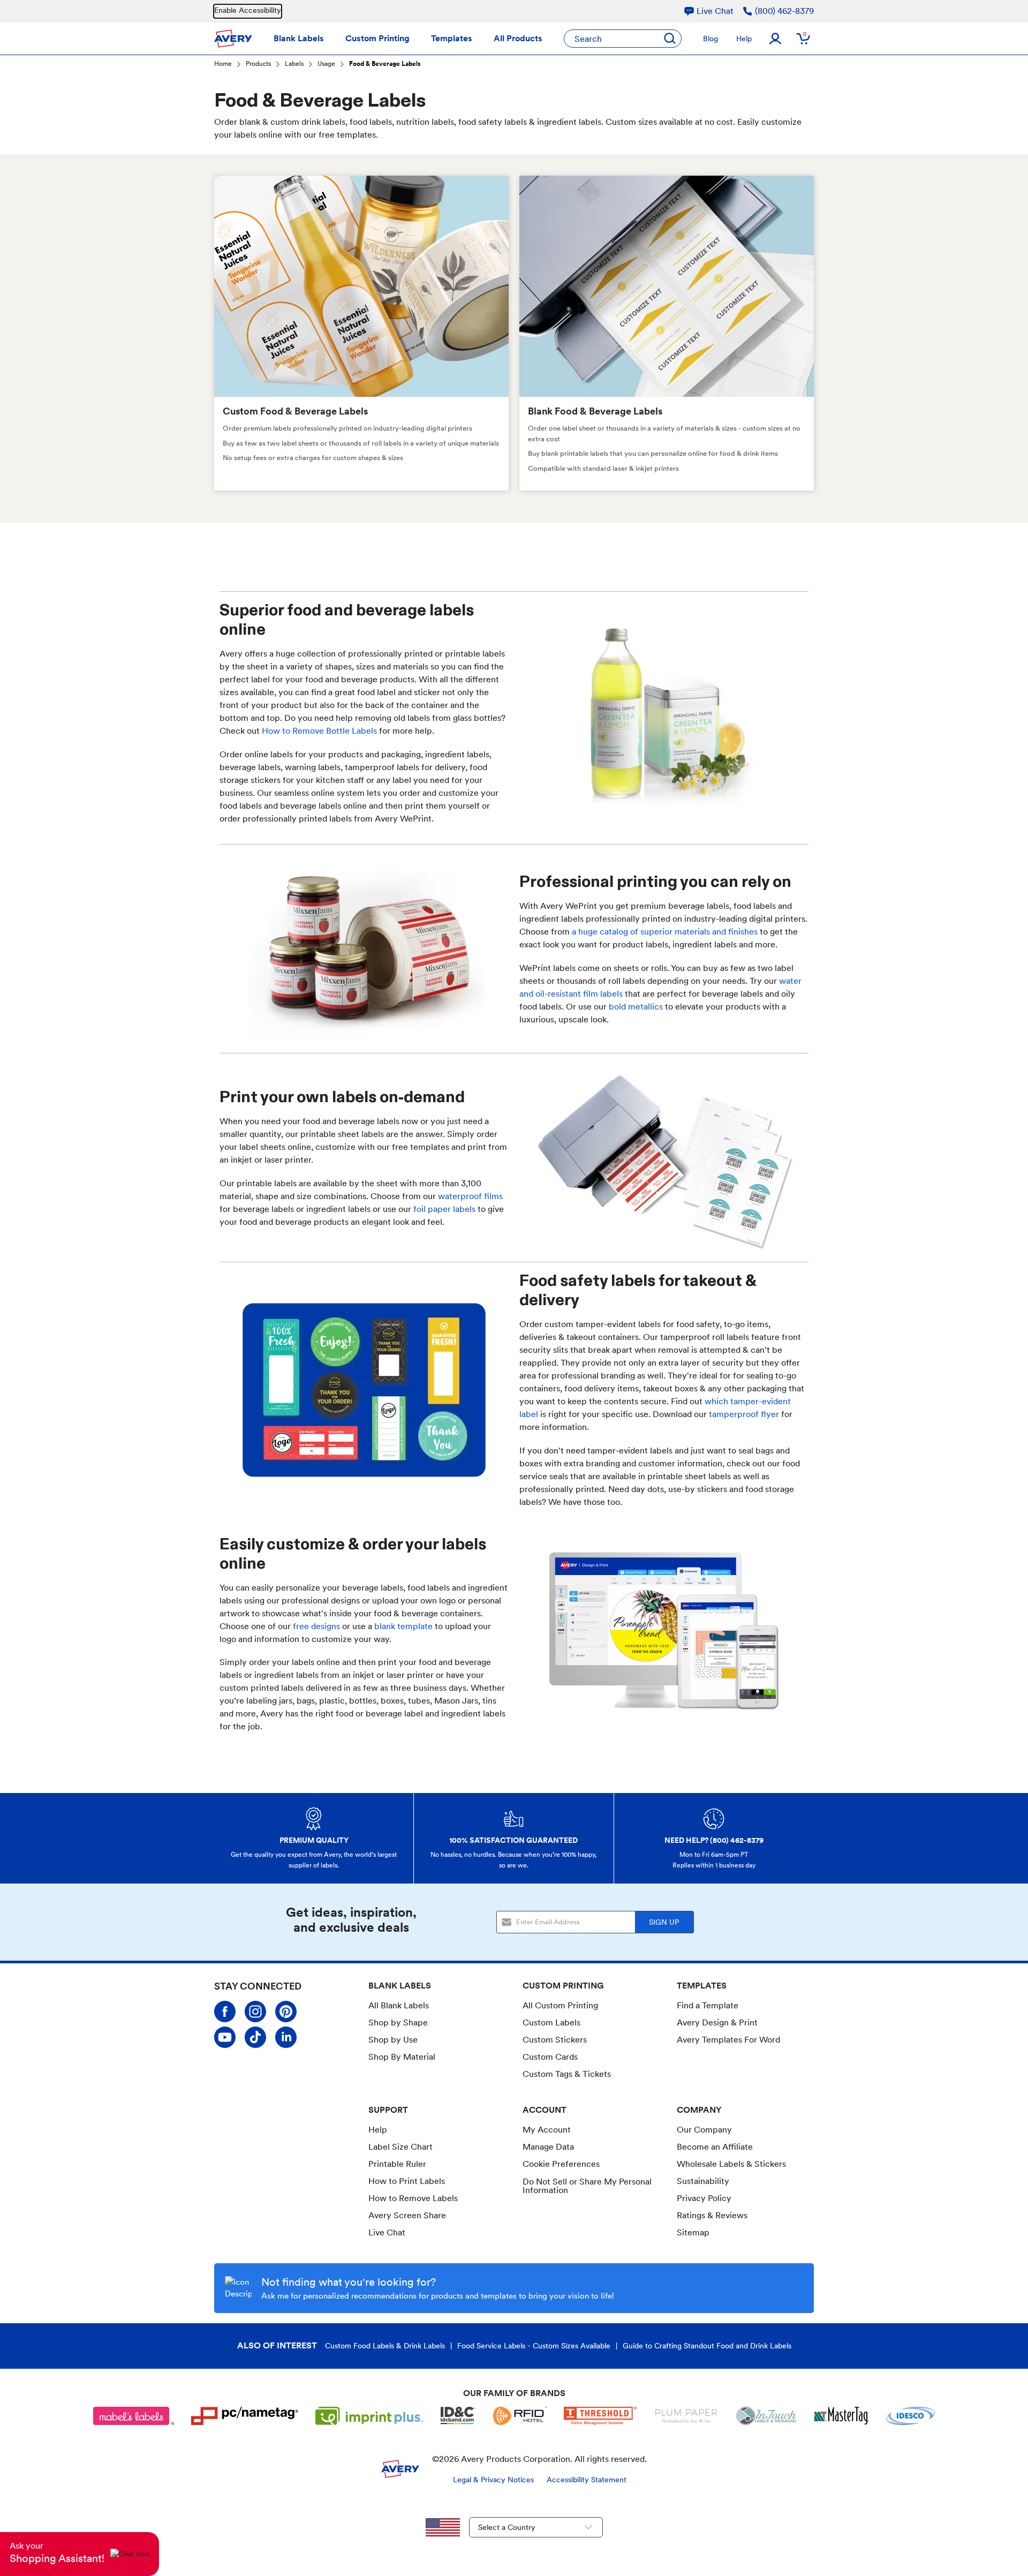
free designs (316, 1626)
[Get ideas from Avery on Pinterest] (286, 2012)
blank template (403, 1626)
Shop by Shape (398, 2023)
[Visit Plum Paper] (686, 2416)
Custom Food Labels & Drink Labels (385, 2346)
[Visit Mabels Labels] (134, 2416)
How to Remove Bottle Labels (319, 731)
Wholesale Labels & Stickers (731, 2164)
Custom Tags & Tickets (567, 2074)
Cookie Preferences (561, 2164)
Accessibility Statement (587, 2480)
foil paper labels (444, 1209)
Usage (326, 65)
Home (223, 65)
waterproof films (470, 1196)
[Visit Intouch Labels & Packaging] (766, 2416)
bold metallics (636, 1007)
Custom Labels (551, 2023)
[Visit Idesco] (910, 2416)
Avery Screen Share (407, 2215)
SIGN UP (664, 1922)
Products (258, 65)
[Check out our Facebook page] (225, 2012)
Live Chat (387, 2233)
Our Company (704, 2130)
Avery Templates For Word (728, 2040)
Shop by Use (393, 2040)
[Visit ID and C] (458, 2416)
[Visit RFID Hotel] (520, 2416)
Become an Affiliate (715, 2147)
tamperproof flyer (744, 1414)
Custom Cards (550, 2057)
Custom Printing (377, 38)
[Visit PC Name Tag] (245, 2416)
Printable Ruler (397, 2164)
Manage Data (548, 2147)
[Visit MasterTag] (842, 2416)
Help (744, 39)
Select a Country (507, 2527)
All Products (518, 38)
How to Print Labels (407, 2181)
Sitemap (693, 2232)
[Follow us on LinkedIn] (286, 2037)
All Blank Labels (399, 2005)
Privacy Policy (704, 2198)
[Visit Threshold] (600, 2416)
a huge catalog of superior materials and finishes (665, 932)
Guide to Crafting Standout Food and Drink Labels (707, 2346)
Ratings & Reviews (712, 2215)
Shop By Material (402, 2057)
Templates (452, 38)
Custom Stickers (555, 2040)
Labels (294, 65)
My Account (547, 2130)
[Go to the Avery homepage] (233, 39)
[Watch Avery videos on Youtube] (225, 2037)
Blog (710, 39)
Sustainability (703, 2181)
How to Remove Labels (413, 2198)
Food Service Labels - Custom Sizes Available (534, 2346)
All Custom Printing (560, 2005)
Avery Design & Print (717, 2023)
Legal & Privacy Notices (493, 2480)
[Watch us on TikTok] (255, 2037)
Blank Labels (299, 38)
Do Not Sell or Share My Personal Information (587, 2186)
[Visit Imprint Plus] (369, 2416)
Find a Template (708, 2005)
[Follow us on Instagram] (255, 2012)
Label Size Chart (400, 2147)
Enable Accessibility (248, 10)
